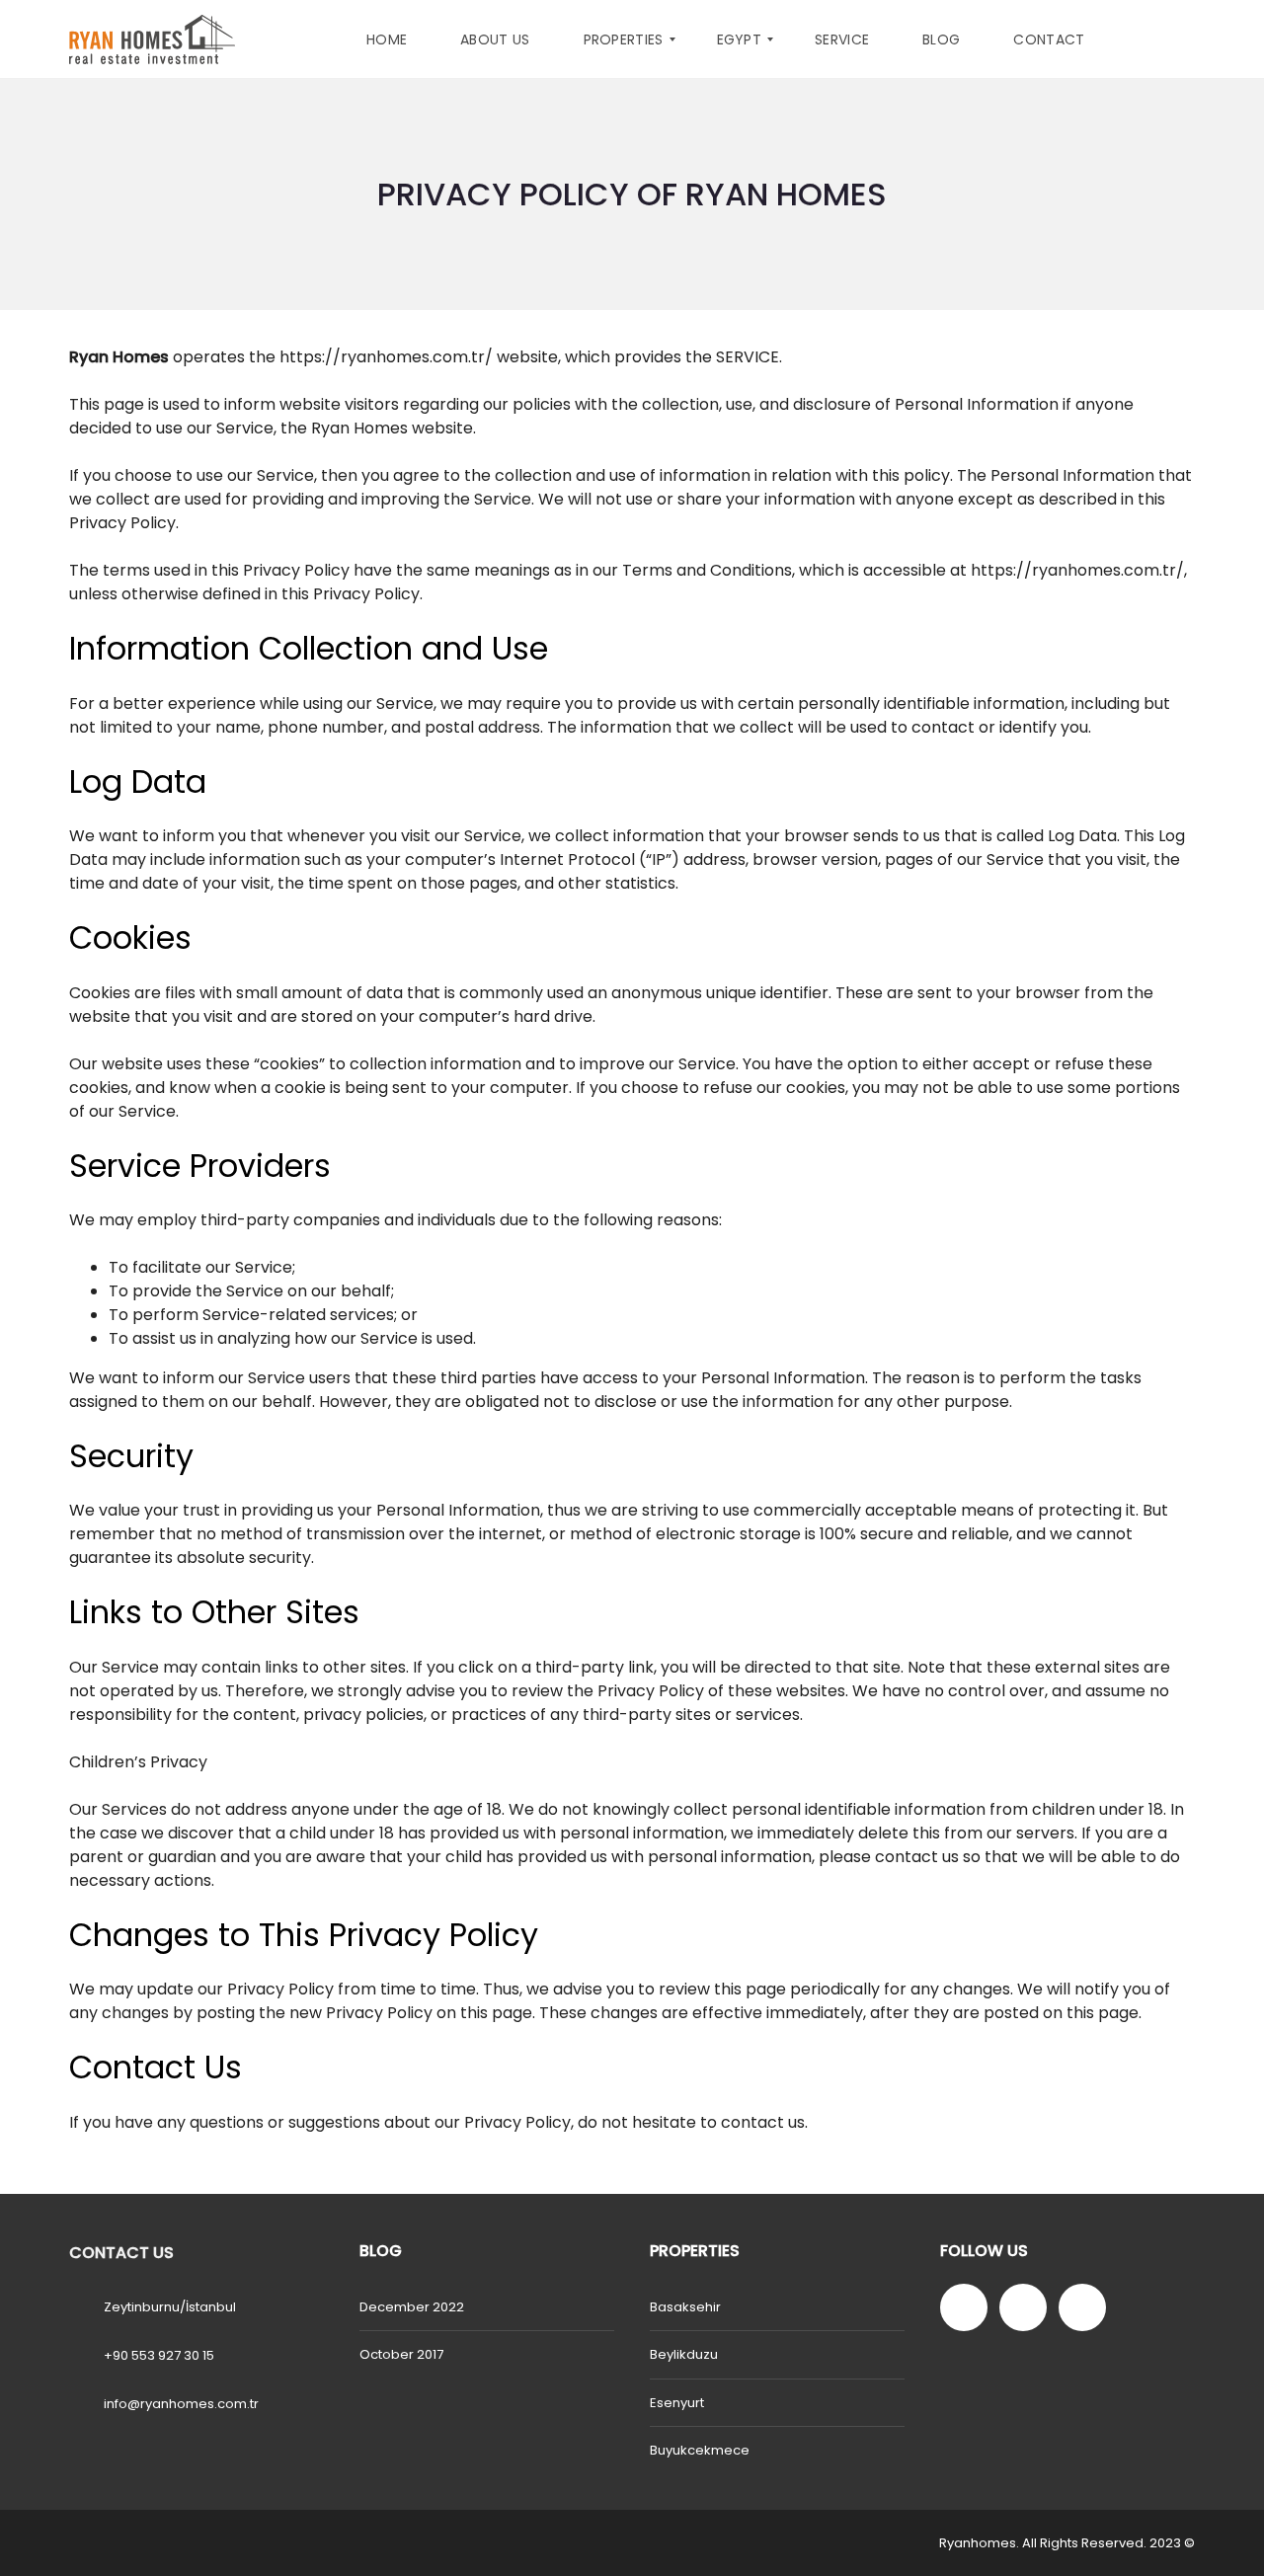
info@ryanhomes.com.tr (181, 2404)
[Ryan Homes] (152, 39)
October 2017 (401, 2354)
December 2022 (412, 2307)
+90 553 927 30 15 (159, 2355)
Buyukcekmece (700, 2450)
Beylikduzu (684, 2354)
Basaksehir (685, 2307)
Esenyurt (677, 2403)
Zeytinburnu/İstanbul (170, 2307)
